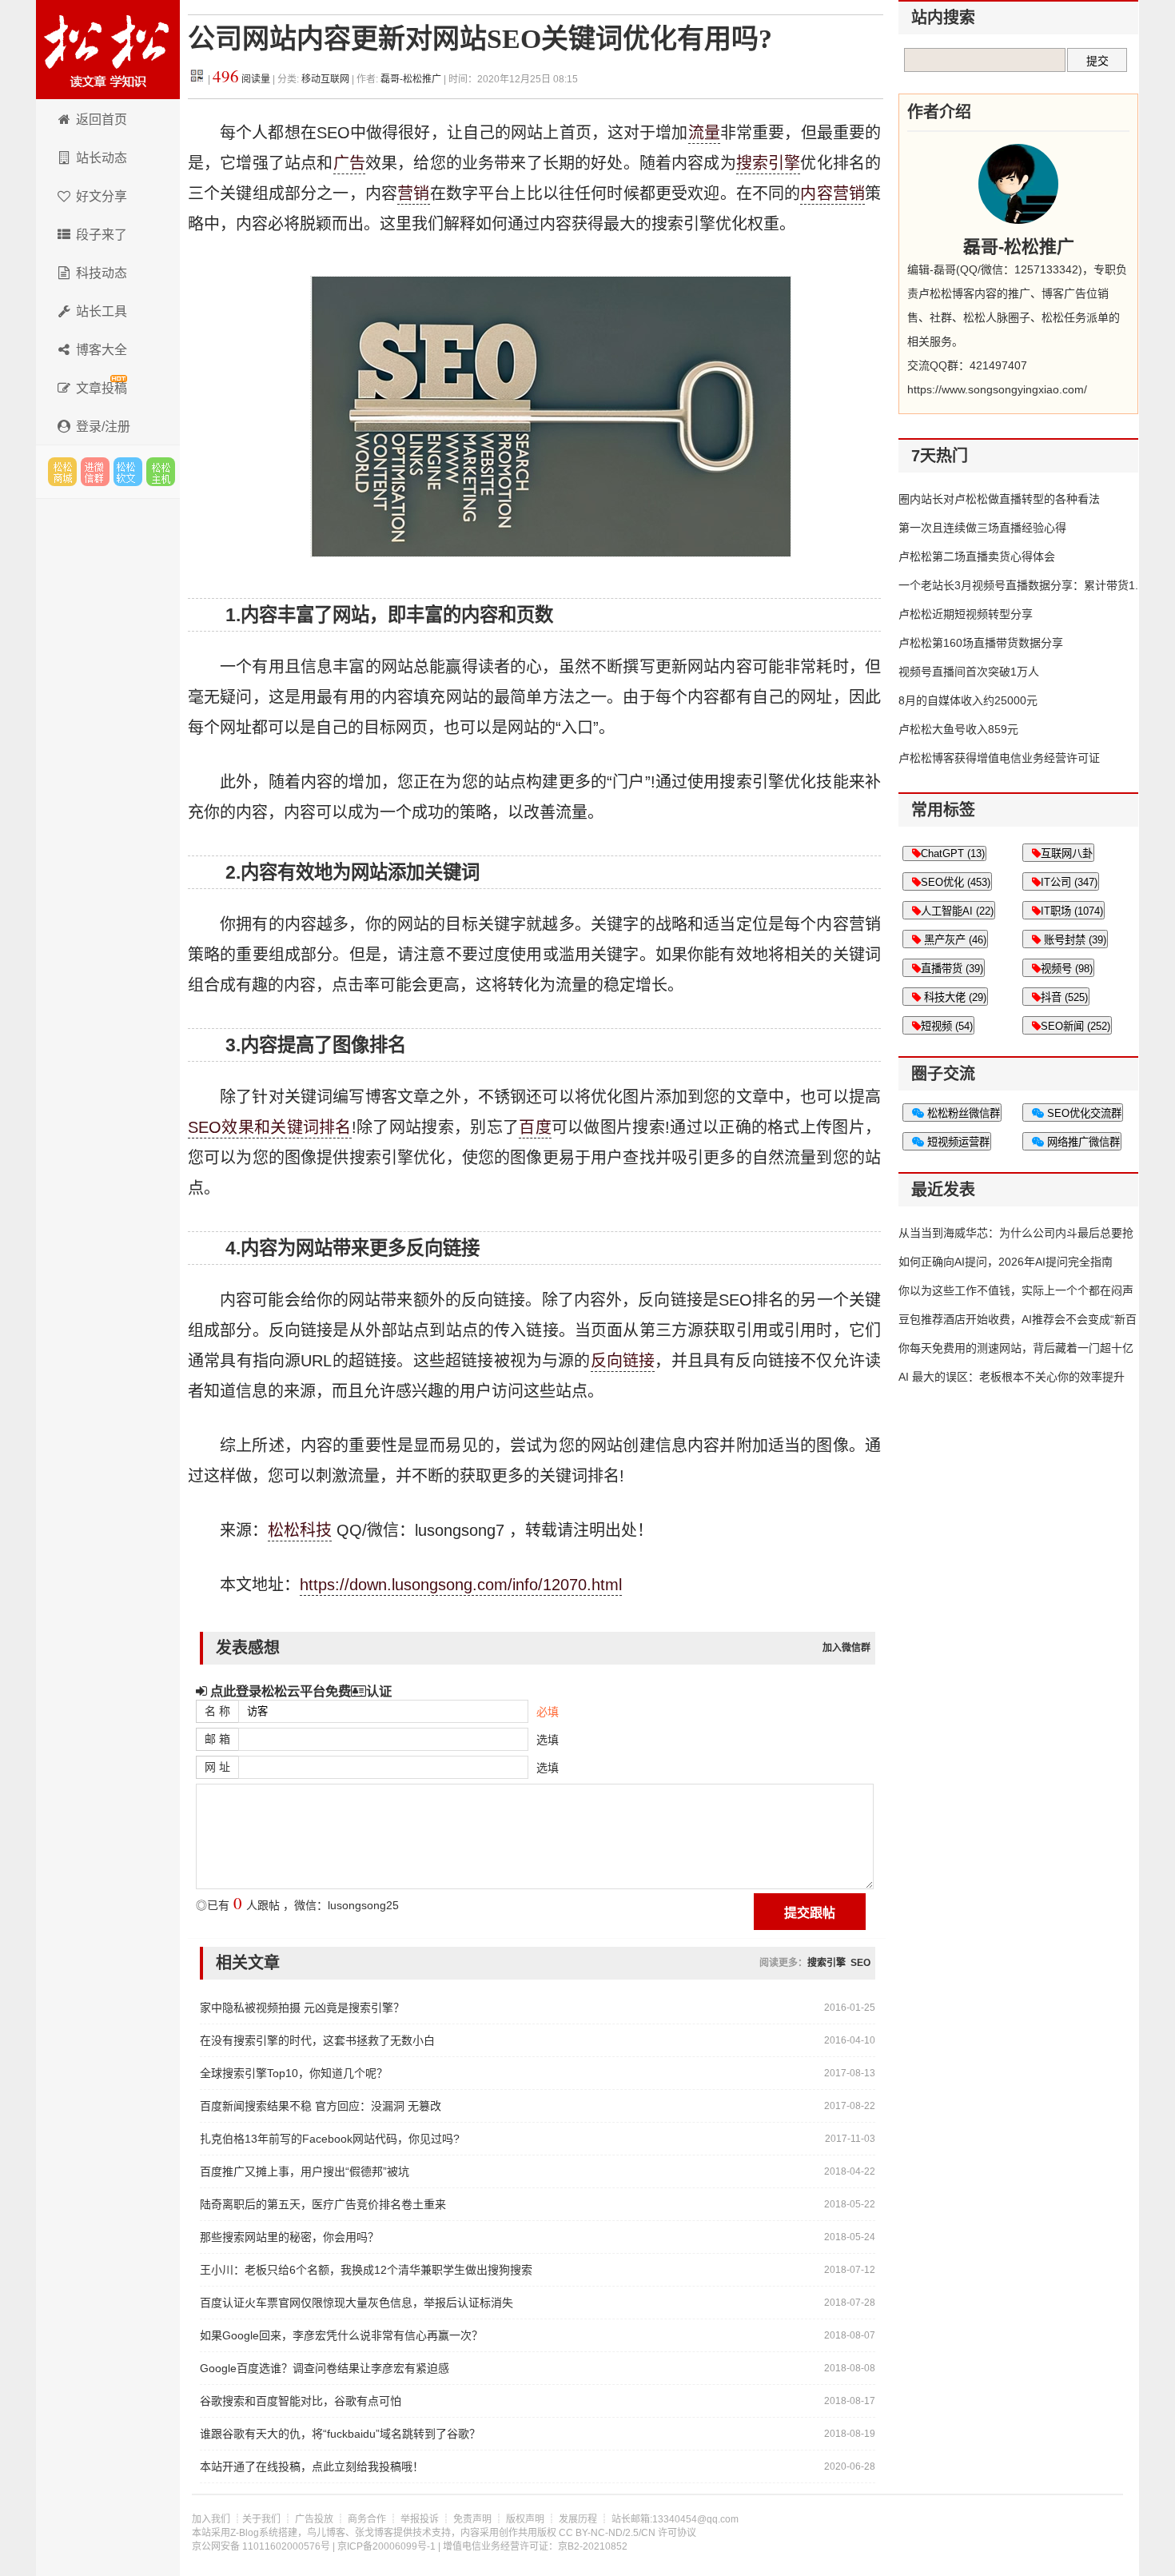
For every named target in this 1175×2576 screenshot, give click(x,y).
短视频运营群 (957, 1142)
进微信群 (95, 472)
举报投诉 (420, 2519)
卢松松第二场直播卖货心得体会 (977, 556)
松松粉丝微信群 (962, 1113)
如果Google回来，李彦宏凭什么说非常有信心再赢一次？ (341, 2335)
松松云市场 (62, 472)
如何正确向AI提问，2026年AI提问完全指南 (1006, 1262)
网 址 (217, 1767)
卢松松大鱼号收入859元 (958, 729)
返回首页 (102, 120)
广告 (349, 163)
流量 (704, 133)
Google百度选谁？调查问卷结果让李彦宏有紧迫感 (325, 2368)
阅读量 (241, 79)
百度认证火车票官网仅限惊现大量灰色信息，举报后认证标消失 (356, 2303)
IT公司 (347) (1069, 882)
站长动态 (102, 158)
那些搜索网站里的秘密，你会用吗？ (289, 2237)
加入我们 (211, 2519)
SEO (860, 1963)
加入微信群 (846, 1648)
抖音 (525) (1064, 997)
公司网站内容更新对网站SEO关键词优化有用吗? (480, 39)
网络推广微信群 (1082, 1142)
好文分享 (102, 196)
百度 (535, 1127)
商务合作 (367, 2519)
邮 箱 (217, 1739)
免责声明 (472, 2519)
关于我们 (261, 2519)
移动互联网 (327, 79)
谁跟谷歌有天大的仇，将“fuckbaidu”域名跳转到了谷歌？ (340, 2434)
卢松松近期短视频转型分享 (966, 614)
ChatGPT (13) (953, 853)
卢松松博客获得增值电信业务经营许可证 (999, 758)
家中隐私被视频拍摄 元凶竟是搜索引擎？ (302, 2008)
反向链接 (623, 1361)
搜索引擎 (769, 163)
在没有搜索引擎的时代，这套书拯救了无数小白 (317, 2040)
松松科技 (108, 50)
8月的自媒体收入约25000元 (968, 700)
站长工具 (102, 311)
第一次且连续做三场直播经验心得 (982, 528)
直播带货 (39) (952, 969)
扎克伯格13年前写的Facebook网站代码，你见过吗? (330, 2139)
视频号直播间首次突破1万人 (969, 672)
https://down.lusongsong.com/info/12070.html (461, 1585)
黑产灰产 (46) (954, 940)
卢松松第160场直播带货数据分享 (981, 643)
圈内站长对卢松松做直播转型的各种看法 (999, 499)
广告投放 (314, 2519)
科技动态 (102, 273)
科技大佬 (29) (954, 997)
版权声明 (525, 2519)
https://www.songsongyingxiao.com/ (997, 389)
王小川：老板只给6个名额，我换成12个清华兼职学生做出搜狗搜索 (366, 2270)
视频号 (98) (1067, 969)
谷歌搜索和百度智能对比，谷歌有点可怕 (301, 2401)
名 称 (217, 1711)
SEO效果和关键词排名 (270, 1127)
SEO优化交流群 (1083, 1113)
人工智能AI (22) (957, 911)
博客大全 (102, 350)
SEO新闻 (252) (1075, 1026)
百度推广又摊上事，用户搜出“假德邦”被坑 (305, 2171)
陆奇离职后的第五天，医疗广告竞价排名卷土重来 (323, 2204)
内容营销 (832, 193)
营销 (413, 193)
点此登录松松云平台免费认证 (299, 1691)
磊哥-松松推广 (411, 79)
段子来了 (102, 235)
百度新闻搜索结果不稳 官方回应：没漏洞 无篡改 (321, 2106)
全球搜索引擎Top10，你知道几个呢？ (294, 2073)
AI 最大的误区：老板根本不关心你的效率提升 (1012, 1377)
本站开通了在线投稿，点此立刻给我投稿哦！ (312, 2466)
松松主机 (161, 472)
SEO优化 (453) (956, 882)
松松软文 (128, 472)
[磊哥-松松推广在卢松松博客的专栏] (1018, 184)
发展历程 (578, 2519)
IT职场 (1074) (1072, 911)
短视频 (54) (947, 1026)
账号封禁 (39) (1073, 940)
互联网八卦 (1067, 853)
